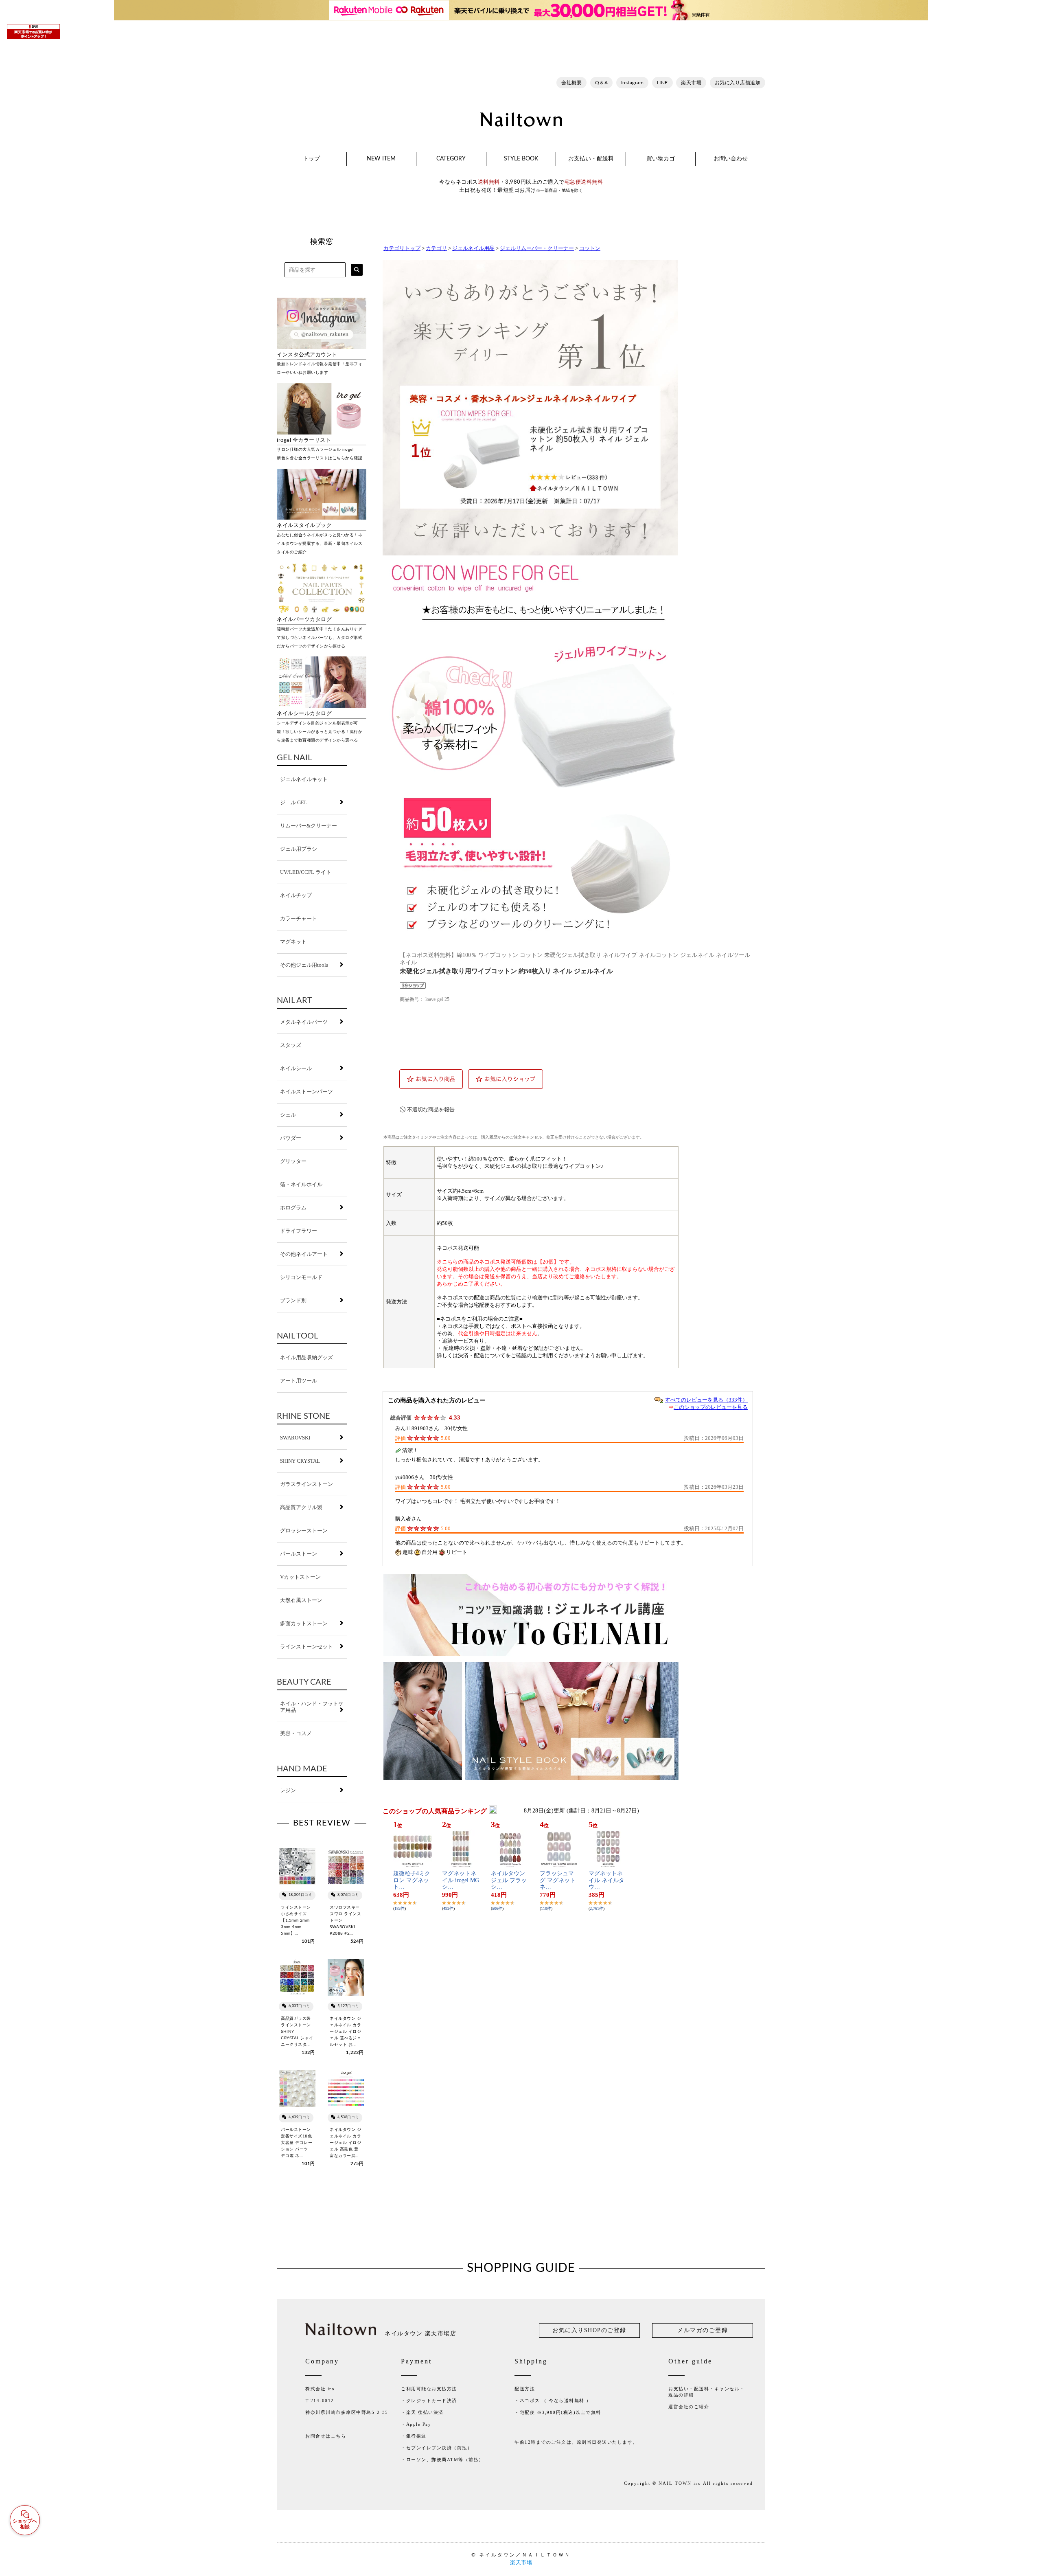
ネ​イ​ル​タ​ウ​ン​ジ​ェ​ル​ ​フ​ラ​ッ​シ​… (509, 1880)
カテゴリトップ (402, 248)
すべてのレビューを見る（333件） (706, 1400)
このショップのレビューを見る (711, 1407)
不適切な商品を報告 (431, 1109)
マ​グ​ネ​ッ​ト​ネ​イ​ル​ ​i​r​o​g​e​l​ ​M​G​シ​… (461, 1880)
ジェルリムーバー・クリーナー (537, 248)
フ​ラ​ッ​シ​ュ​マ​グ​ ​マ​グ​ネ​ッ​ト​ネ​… (558, 1880)
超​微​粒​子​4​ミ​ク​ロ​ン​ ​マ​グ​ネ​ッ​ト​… (412, 1880)
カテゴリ (436, 248)
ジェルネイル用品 (473, 248)
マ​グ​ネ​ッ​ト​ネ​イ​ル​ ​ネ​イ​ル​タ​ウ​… (606, 1880)
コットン (590, 248)
